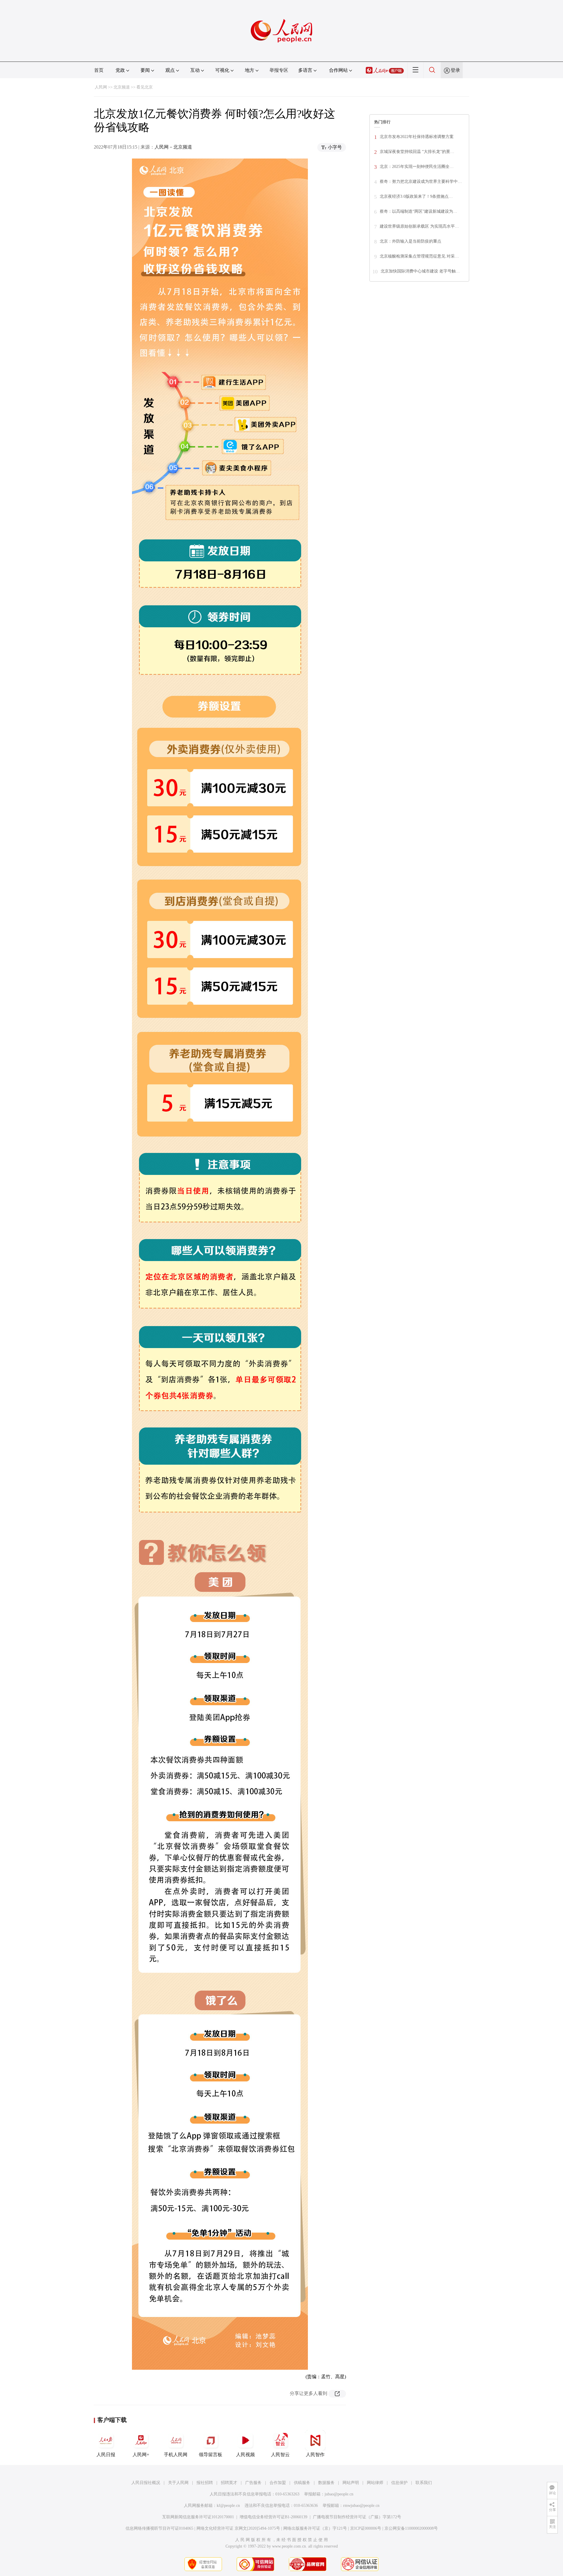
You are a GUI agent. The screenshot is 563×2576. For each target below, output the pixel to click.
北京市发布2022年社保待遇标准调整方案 (417, 137)
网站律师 (375, 2483)
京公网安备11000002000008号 (411, 2528)
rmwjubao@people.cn (361, 2506)
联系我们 (424, 2483)
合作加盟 (278, 2483)
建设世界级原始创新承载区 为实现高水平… (419, 226)
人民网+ (141, 2455)
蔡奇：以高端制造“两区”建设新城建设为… (418, 211)
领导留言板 (211, 2455)
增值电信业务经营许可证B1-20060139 (273, 2517)
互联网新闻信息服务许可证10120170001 (198, 2517)
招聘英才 (229, 2483)
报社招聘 (205, 2483)
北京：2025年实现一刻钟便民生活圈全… (417, 167)
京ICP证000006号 (366, 2528)
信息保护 (399, 2483)
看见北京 (145, 87)
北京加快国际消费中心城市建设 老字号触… (420, 271)
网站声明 (351, 2483)
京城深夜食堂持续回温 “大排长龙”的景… (417, 152)
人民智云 (280, 2455)
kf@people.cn (228, 2506)
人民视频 (245, 2455)
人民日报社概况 (146, 2483)
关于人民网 (178, 2483)
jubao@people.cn (339, 2494)
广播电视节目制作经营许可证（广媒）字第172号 (357, 2517)
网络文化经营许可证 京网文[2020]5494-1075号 (238, 2528)
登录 (455, 70)
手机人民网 (176, 2455)
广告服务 (253, 2483)
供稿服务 (302, 2483)
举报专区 (279, 70)
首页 (99, 70)
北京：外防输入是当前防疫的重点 (411, 241)
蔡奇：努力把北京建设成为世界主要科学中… (421, 182)
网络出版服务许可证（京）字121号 (315, 2528)
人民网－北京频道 (173, 147)
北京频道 (122, 87)
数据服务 (326, 2483)
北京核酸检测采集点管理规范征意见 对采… (419, 256)
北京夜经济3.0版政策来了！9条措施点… (416, 196)
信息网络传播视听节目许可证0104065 (159, 2528)
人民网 (101, 87)
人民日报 (106, 2455)
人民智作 (315, 2455)
